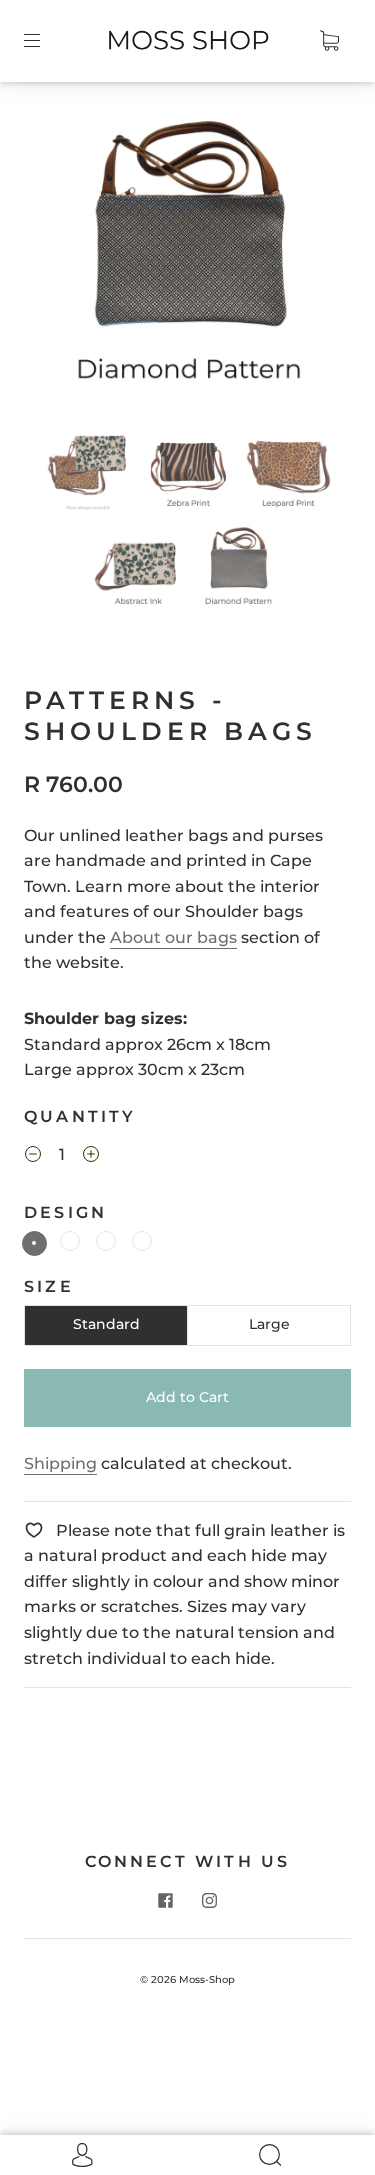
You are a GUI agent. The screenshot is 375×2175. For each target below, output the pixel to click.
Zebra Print (142, 1241)
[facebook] (166, 1900)
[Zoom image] (188, 261)
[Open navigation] (46, 41)
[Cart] (329, 41)
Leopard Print (106, 1241)
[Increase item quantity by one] (91, 1157)
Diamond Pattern (34, 1243)
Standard (106, 1324)
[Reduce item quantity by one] (33, 1157)
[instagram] (210, 1900)
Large (269, 1324)
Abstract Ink (70, 1241)
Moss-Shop (207, 1979)
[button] (66, 261)
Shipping (60, 1463)
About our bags (173, 937)
